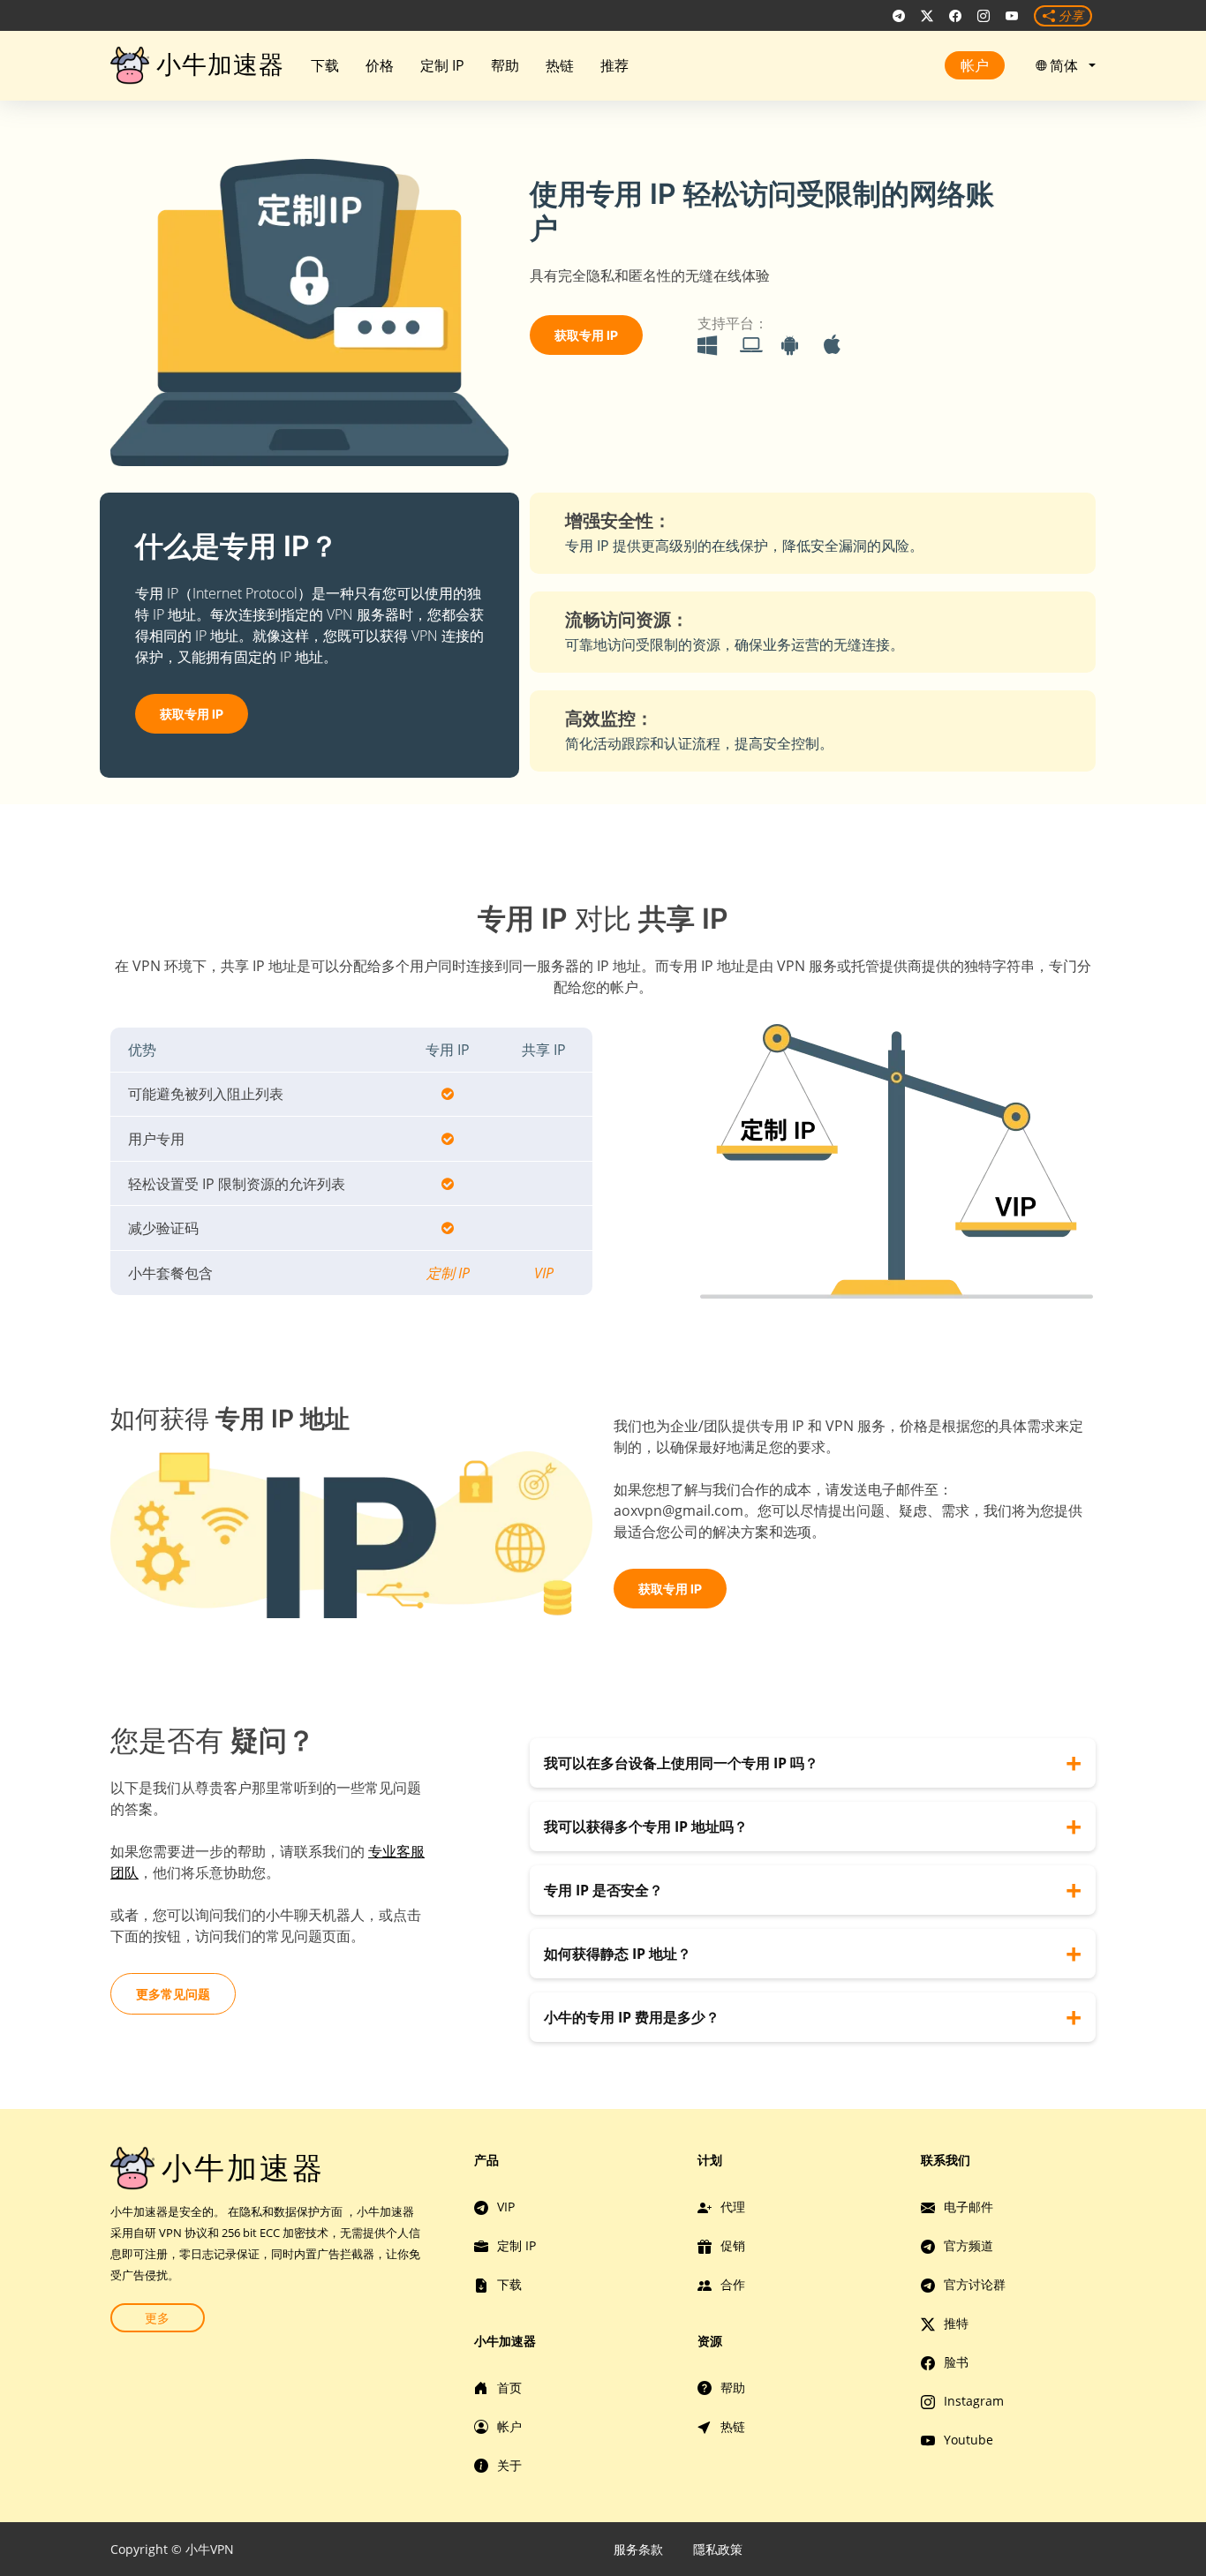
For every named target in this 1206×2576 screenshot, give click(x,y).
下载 (325, 65)
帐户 (975, 65)
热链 (560, 65)
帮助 (505, 65)
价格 (380, 65)
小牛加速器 (220, 64)
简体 (1067, 65)
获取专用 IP (586, 335)
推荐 (614, 65)
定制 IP (442, 65)
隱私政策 (718, 2549)
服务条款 (638, 2549)
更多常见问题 (173, 1994)
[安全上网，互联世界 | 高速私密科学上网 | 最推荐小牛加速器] (899, 16)
